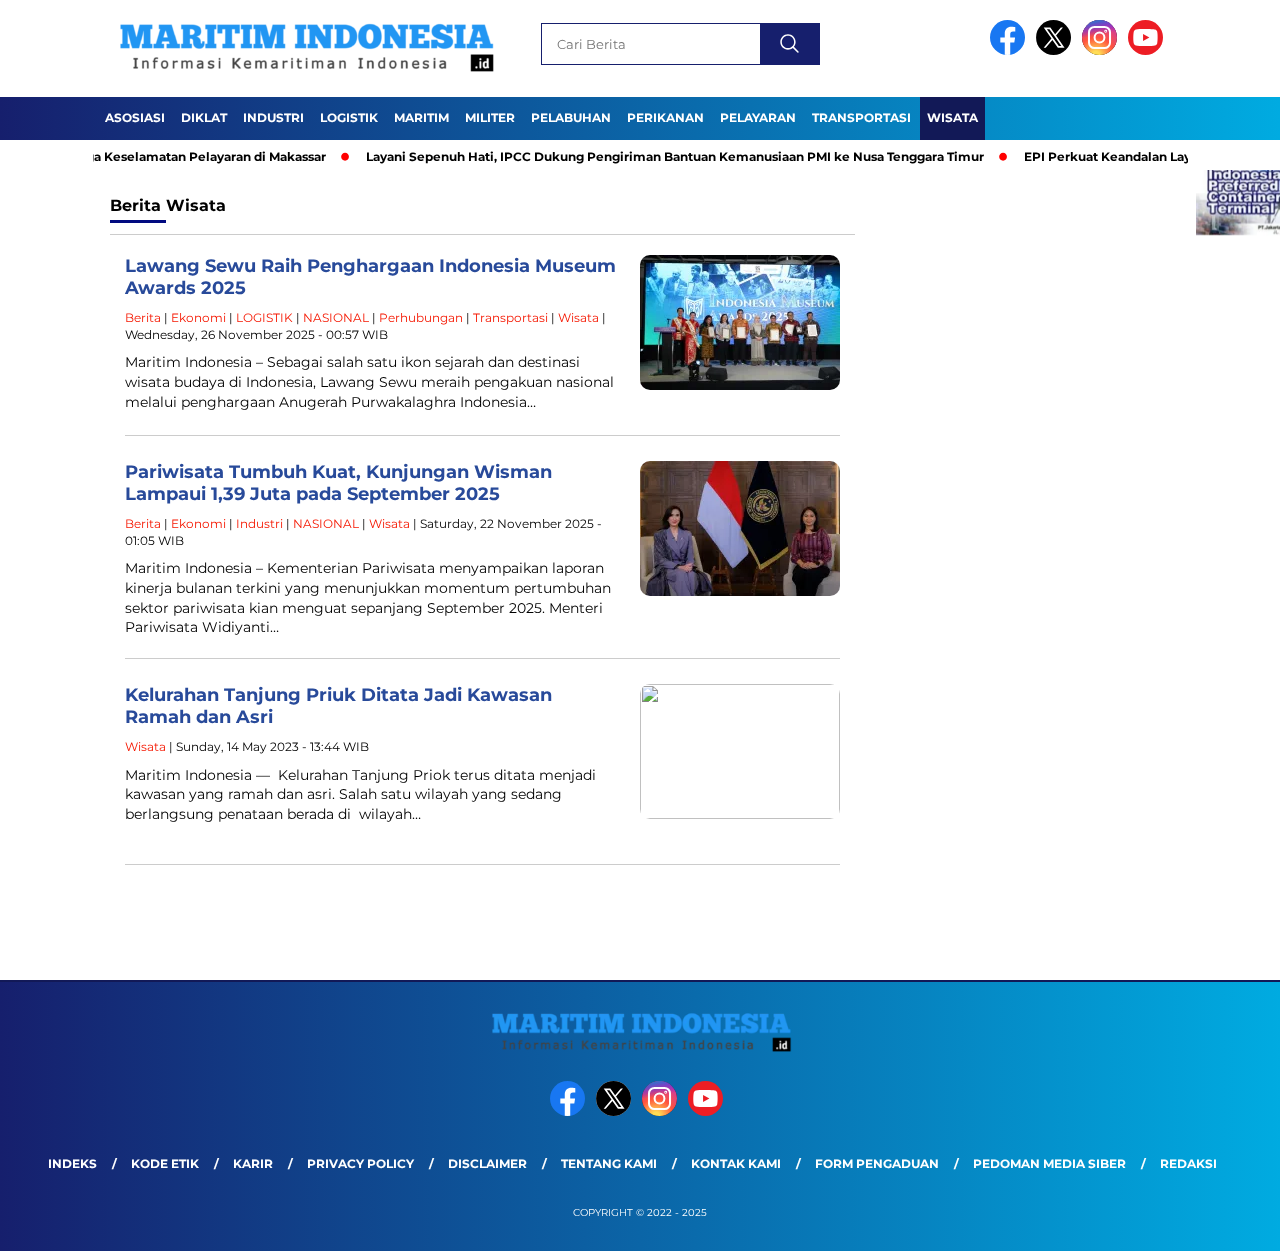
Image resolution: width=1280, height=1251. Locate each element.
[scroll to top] (1225, 1220)
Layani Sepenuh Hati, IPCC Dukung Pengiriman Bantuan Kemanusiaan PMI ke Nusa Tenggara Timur (642, 156)
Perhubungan (421, 317)
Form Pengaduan (877, 1163)
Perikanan (665, 117)
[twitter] (1057, 50)
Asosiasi (135, 117)
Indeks (72, 1163)
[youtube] (1149, 50)
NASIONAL (336, 317)
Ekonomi (198, 317)
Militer (490, 117)
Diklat (204, 117)
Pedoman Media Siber (1049, 1163)
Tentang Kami (609, 1163)
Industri (273, 117)
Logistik (349, 117)
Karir (253, 1163)
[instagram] (1103, 50)
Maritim (421, 117)
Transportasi (861, 117)
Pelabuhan (571, 117)
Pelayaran (758, 117)
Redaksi (1188, 1163)
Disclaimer (487, 1163)
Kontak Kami (736, 1163)
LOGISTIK (264, 317)
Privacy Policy (360, 1163)
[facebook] (1011, 50)
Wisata (952, 117)
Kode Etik (165, 1163)
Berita (143, 317)
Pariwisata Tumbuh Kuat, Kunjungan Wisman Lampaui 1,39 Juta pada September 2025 (338, 483)
